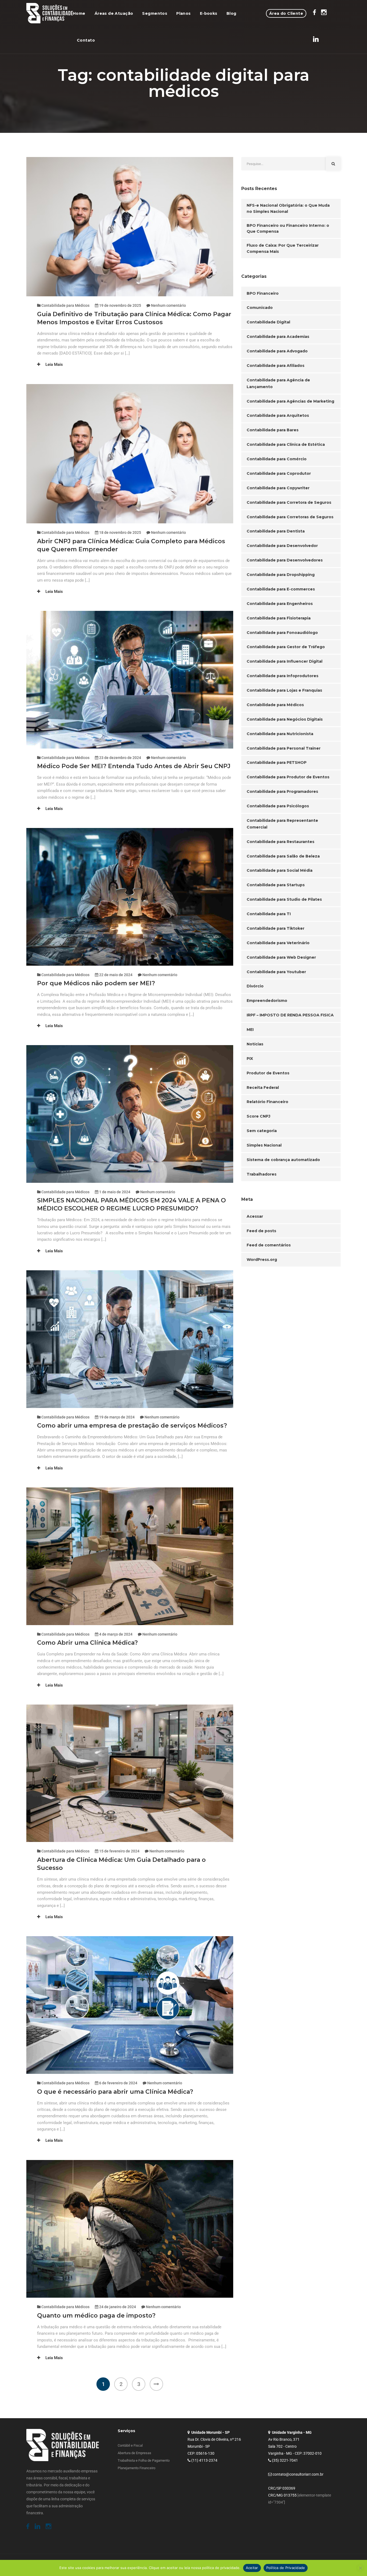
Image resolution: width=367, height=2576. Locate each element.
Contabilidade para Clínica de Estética (286, 444)
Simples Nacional (264, 1145)
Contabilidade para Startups (276, 885)
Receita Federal (263, 1088)
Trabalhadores (262, 1174)
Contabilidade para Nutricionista (280, 734)
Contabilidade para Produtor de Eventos (288, 777)
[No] (360, 2568)
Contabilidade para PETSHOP (277, 762)
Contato (86, 40)
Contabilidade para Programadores (282, 791)
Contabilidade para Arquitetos (278, 415)
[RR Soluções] (50, 13)
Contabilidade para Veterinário (278, 943)
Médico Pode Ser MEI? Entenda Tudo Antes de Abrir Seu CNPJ (134, 766)
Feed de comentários (269, 1245)
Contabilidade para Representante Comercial (282, 824)
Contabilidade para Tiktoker (276, 928)
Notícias (255, 1044)
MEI (250, 1030)
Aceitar (252, 2568)
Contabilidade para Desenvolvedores (285, 560)
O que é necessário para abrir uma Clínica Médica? (116, 2092)
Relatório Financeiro (267, 1102)
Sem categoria (262, 1131)
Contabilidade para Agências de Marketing (290, 401)
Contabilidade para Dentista (276, 531)
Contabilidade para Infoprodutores (283, 676)
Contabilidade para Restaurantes (280, 842)
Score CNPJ (258, 1116)
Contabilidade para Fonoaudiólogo (282, 633)
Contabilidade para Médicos (65, 305)
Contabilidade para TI (269, 914)
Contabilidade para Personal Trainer (284, 748)
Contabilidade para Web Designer (281, 957)
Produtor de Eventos (268, 1073)
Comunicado (260, 308)
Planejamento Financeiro (136, 2468)
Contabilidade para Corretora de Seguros (289, 502)
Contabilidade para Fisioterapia (279, 618)
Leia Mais (54, 364)
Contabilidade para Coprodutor (279, 473)
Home (79, 13)
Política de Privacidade (286, 2568)
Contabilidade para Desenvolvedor (282, 546)
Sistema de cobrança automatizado (283, 1160)
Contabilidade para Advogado (277, 351)
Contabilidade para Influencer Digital (285, 661)
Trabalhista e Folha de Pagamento (144, 2460)
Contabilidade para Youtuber (276, 972)
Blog (231, 13)
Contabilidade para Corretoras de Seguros (290, 517)
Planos (183, 13)
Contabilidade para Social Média (280, 870)
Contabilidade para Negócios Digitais (285, 719)
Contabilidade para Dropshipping (281, 575)
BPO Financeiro (263, 293)
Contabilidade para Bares (273, 430)
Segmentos (155, 13)
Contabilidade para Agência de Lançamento (278, 383)
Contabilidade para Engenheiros (280, 604)
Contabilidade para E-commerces (281, 589)
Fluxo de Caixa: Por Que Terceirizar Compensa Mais (283, 248)
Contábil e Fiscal (130, 2445)
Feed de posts (261, 1231)
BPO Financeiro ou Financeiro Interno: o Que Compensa (288, 229)
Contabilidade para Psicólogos (278, 806)
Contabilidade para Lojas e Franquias (284, 690)
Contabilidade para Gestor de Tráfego (286, 647)
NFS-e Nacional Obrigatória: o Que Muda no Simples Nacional (288, 208)
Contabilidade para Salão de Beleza (283, 856)
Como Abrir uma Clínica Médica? (88, 1643)
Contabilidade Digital (268, 322)
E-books (209, 13)
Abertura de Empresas (134, 2453)
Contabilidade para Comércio (277, 459)
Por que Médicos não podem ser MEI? (97, 983)
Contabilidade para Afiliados (276, 366)
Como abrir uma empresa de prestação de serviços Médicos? (133, 1426)
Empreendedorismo (267, 1001)
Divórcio (255, 986)
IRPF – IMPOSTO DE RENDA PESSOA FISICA (290, 1015)
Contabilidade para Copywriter (278, 488)
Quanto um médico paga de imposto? (97, 2316)
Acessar (255, 1216)
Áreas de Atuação (114, 13)
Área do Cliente (286, 13)
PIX (250, 1059)
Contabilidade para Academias (278, 337)
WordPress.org (262, 1260)
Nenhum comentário (168, 305)
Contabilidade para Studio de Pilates (284, 899)
